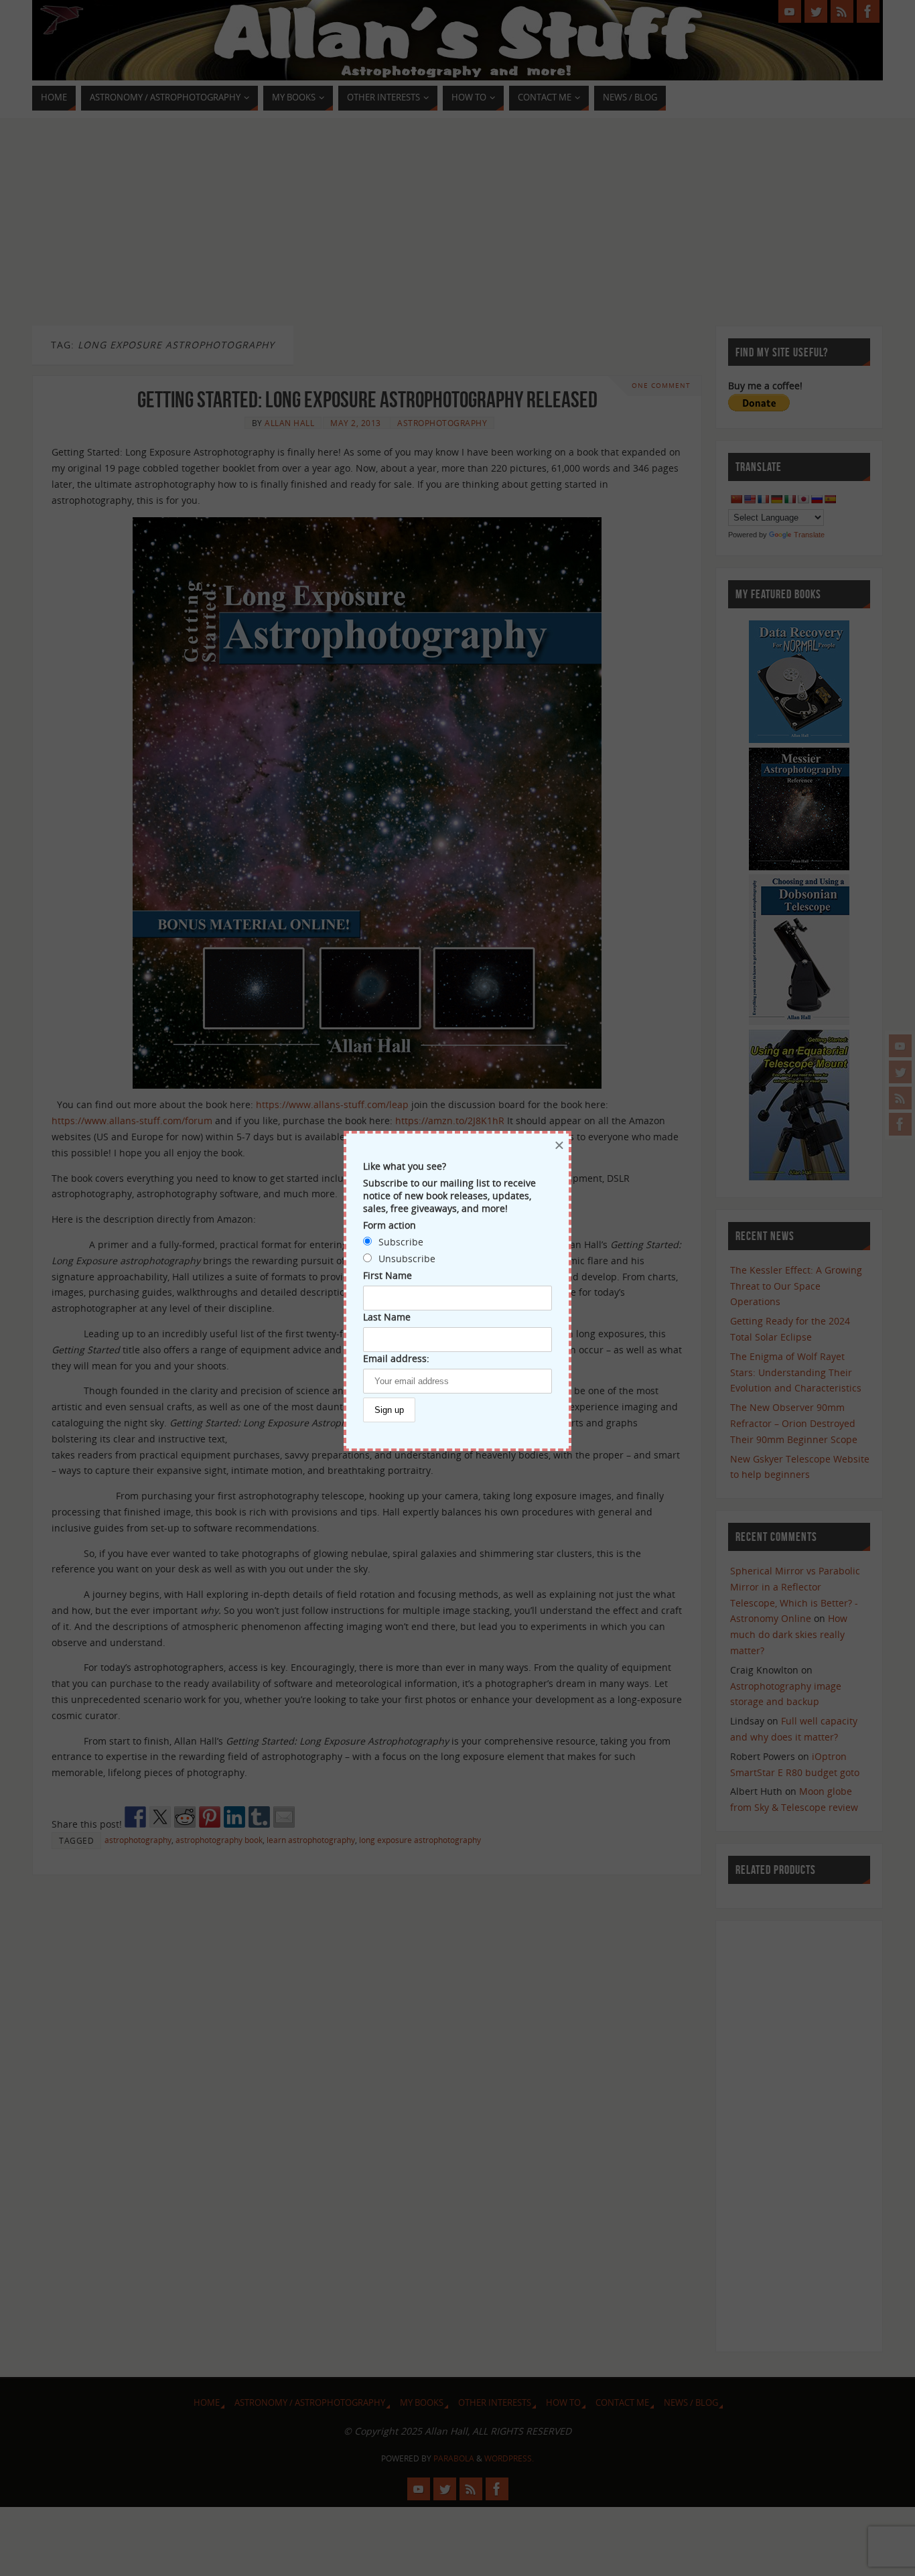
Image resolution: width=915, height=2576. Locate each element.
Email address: (396, 1358)
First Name (388, 1275)
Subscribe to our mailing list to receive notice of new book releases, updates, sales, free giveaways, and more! (449, 1196)
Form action (390, 1225)
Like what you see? (405, 1166)
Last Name (387, 1317)
